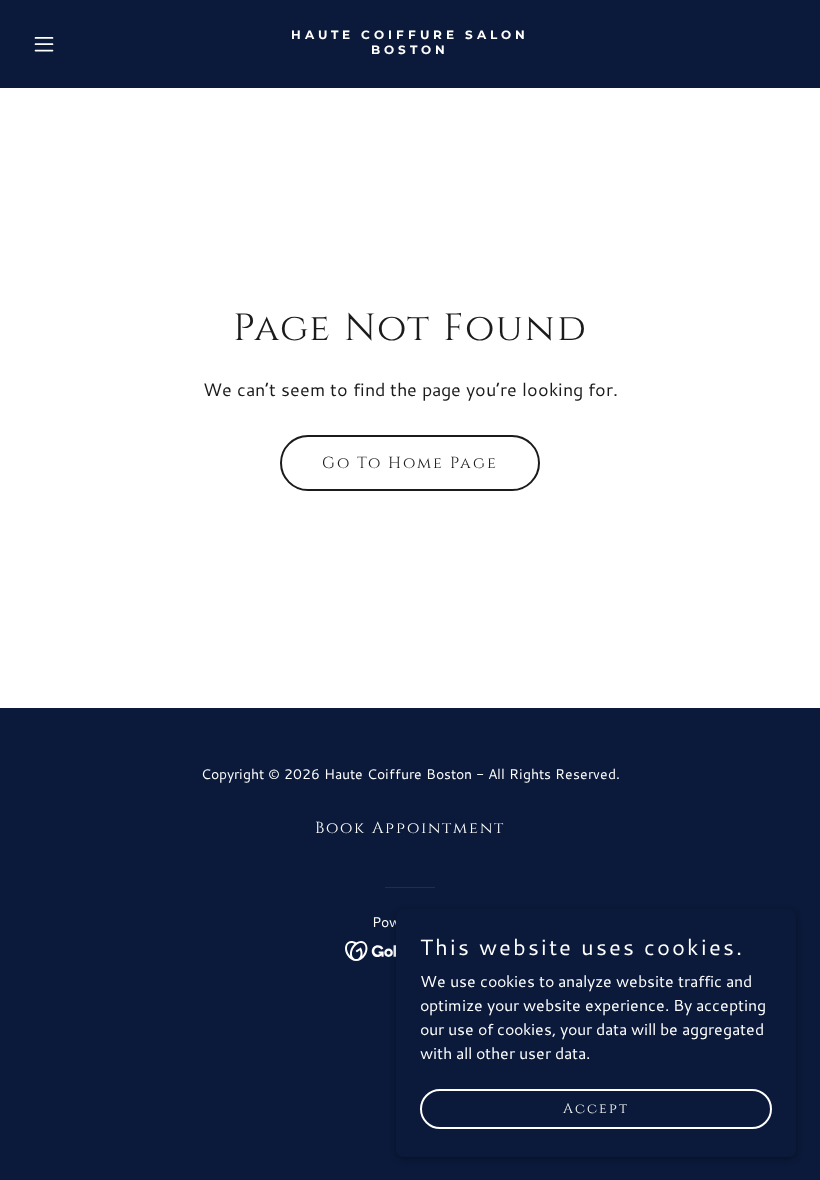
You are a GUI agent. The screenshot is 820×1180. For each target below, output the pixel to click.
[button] (82, 44)
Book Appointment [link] (410, 828)
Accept (596, 1108)
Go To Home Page (410, 463)
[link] (410, 47)
